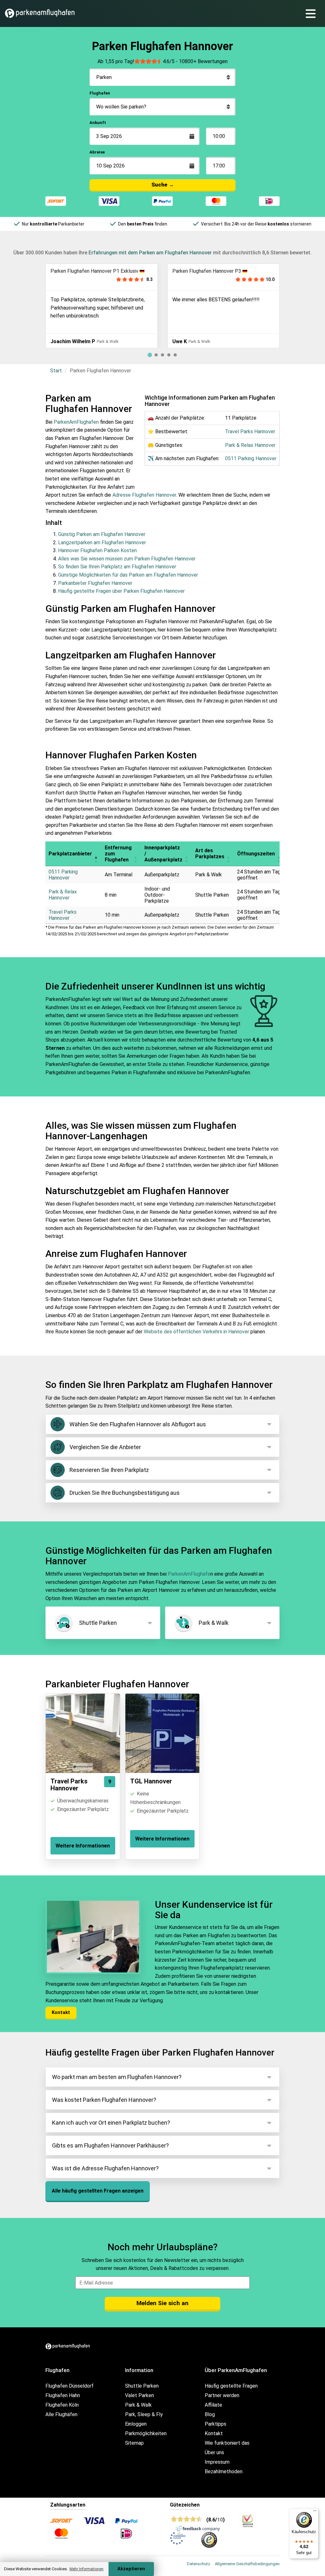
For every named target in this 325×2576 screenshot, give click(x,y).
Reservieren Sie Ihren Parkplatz (109, 1470)
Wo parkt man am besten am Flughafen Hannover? (117, 2077)
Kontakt (61, 2012)
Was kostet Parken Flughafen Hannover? (104, 2100)
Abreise (97, 152)
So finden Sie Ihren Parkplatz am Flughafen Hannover (117, 567)
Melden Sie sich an (162, 2303)
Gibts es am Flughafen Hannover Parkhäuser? (110, 2145)
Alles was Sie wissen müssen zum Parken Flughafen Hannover (127, 559)
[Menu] (313, 13)
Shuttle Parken (98, 1623)
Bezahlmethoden (224, 2471)
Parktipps (216, 2424)
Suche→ (163, 185)
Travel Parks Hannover (250, 432)
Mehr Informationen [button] (86, 2569)
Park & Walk (214, 1623)
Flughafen (100, 93)
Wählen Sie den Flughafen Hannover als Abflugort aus (138, 1424)
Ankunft (98, 123)
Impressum (217, 2462)
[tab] (150, 355)
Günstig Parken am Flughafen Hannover (102, 534)
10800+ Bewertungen (203, 61)
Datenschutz (199, 2564)
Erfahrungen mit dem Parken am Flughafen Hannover (150, 253)
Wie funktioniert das (227, 2443)
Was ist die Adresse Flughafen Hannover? (105, 2168)
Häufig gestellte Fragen (231, 2386)
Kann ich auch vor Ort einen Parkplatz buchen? (111, 2123)
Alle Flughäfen (61, 2414)
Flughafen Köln (62, 2405)
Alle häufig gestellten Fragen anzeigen (98, 2191)
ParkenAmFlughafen (76, 422)
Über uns (214, 2452)
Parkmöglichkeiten (146, 2433)
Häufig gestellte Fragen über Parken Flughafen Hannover (121, 591)
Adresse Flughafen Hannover (144, 495)
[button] (96, 854)
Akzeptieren (131, 2569)
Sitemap (134, 2443)
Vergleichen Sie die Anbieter (105, 1447)
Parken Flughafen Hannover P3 (85, 271)
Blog (210, 2414)
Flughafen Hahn (63, 2395)
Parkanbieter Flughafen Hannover (95, 583)
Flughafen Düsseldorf (70, 2386)
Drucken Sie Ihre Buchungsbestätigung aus (125, 1493)
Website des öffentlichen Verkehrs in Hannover (196, 1332)
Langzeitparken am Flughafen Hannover (102, 543)
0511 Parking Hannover (251, 458)
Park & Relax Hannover (250, 445)
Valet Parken (139, 2395)
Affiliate (213, 2405)
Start (56, 371)
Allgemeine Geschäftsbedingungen (247, 2564)
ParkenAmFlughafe (189, 1574)
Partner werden (222, 2395)
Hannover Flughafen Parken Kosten (97, 550)
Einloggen (136, 2424)
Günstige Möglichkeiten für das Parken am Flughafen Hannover (128, 575)
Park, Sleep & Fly (144, 2414)
